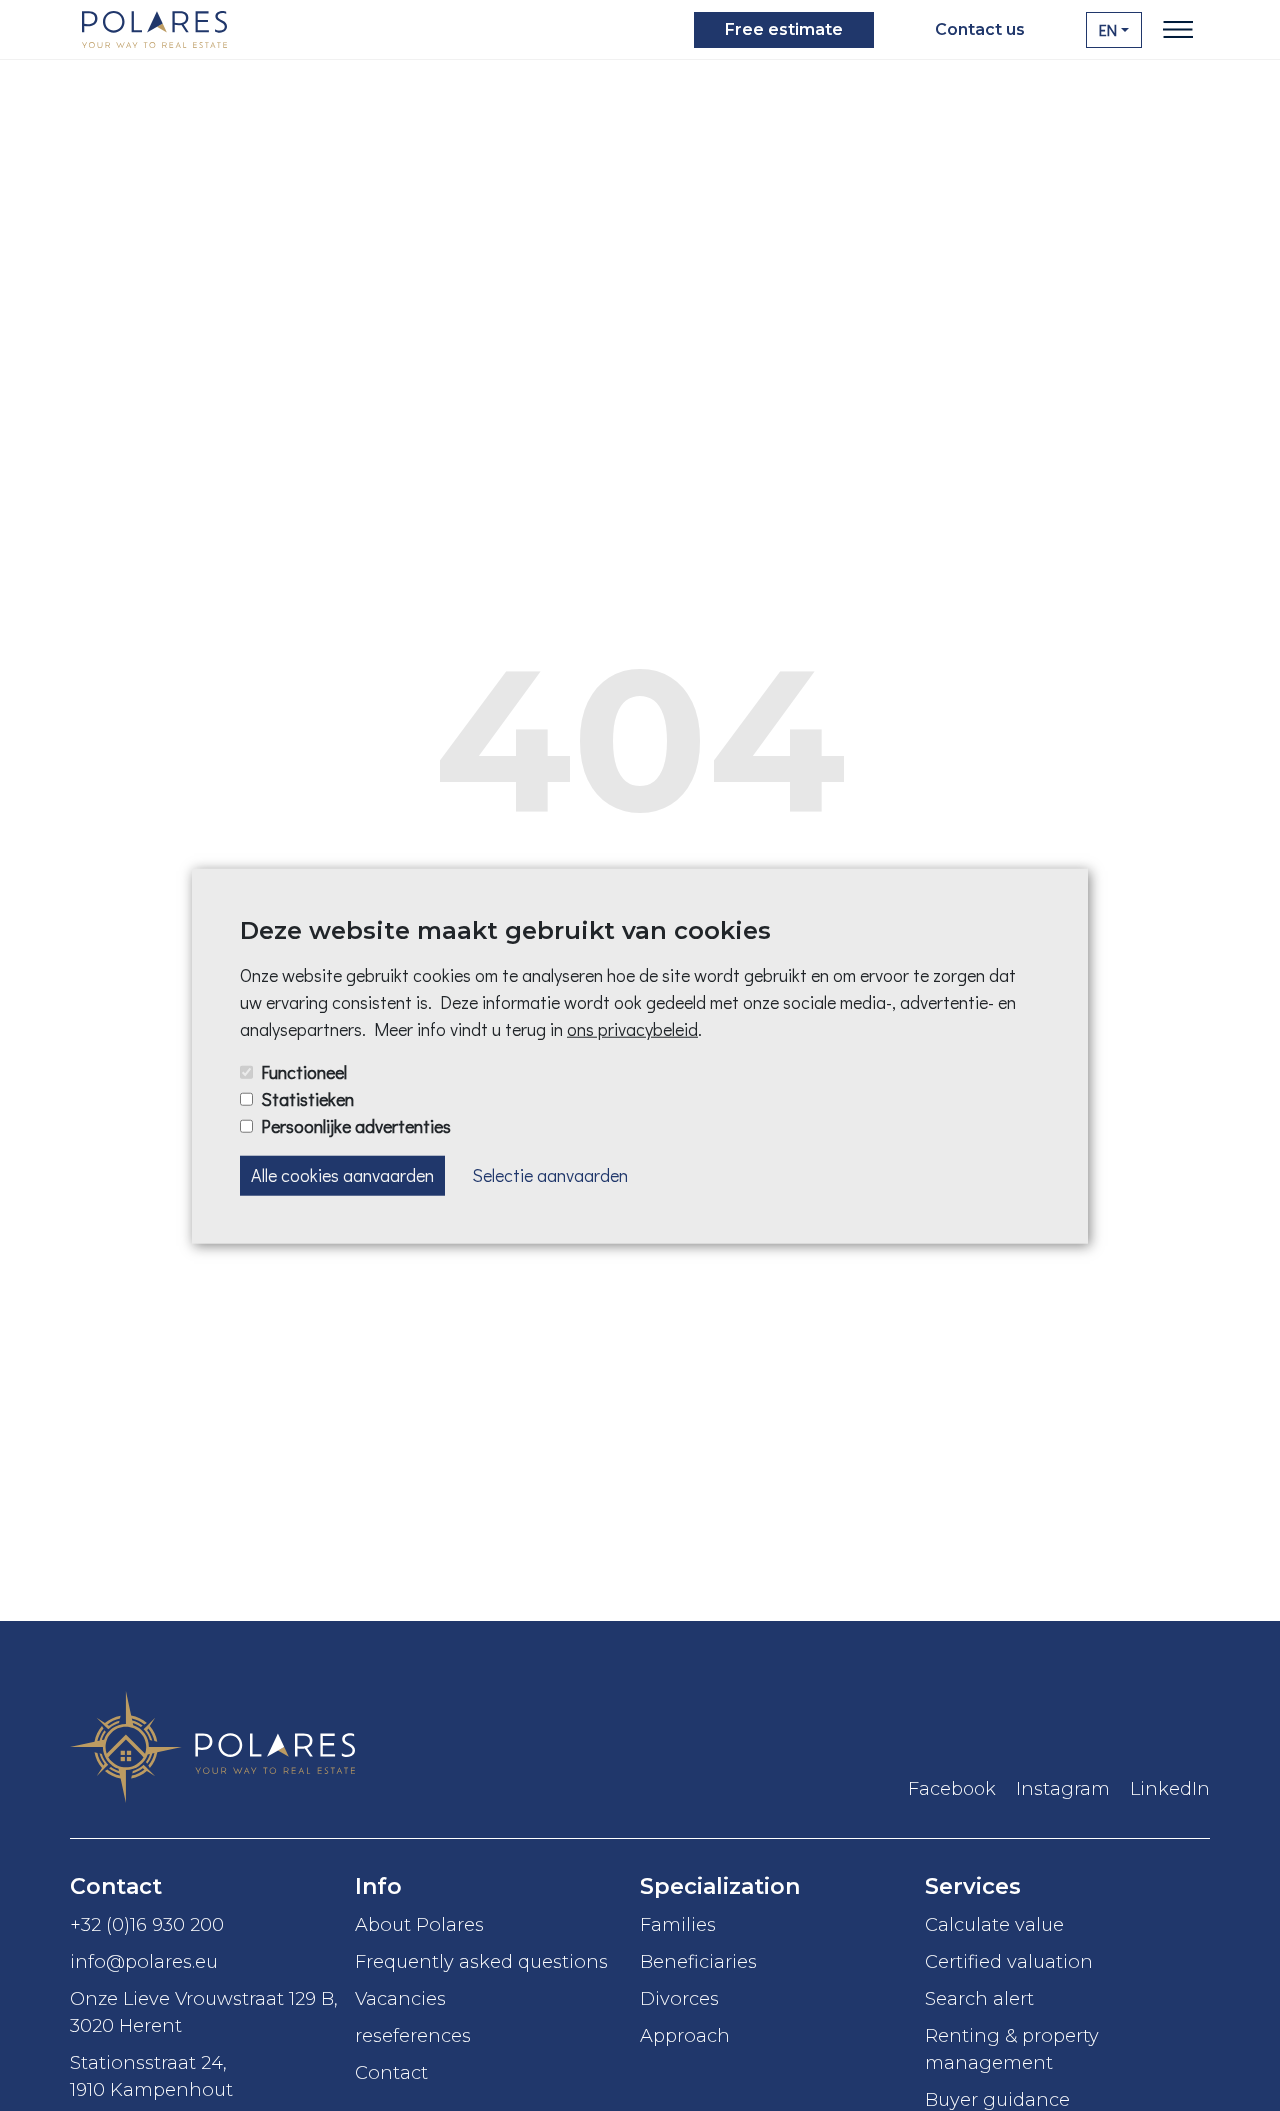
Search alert (979, 1998)
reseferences (413, 2035)
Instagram (1063, 1789)
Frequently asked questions (481, 1961)
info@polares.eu (144, 1961)
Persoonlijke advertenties (356, 1126)
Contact (391, 2072)
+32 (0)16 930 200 (147, 1924)
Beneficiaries (698, 1961)
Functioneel (304, 1071)
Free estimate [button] (784, 29)
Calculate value (994, 1924)
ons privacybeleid (632, 1028)
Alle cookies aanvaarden (342, 1175)
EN (1108, 29)
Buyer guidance (997, 2099)
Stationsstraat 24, (151, 2076)
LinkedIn (1170, 1789)
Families (678, 1924)
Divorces (679, 1998)
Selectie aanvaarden (550, 1175)
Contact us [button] (980, 29)
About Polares (419, 1924)
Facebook (952, 1789)
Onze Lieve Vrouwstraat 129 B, (204, 2012)
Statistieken (307, 1098)
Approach (685, 2035)
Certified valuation (1009, 1961)
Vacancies (400, 1998)
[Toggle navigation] (1178, 30)
